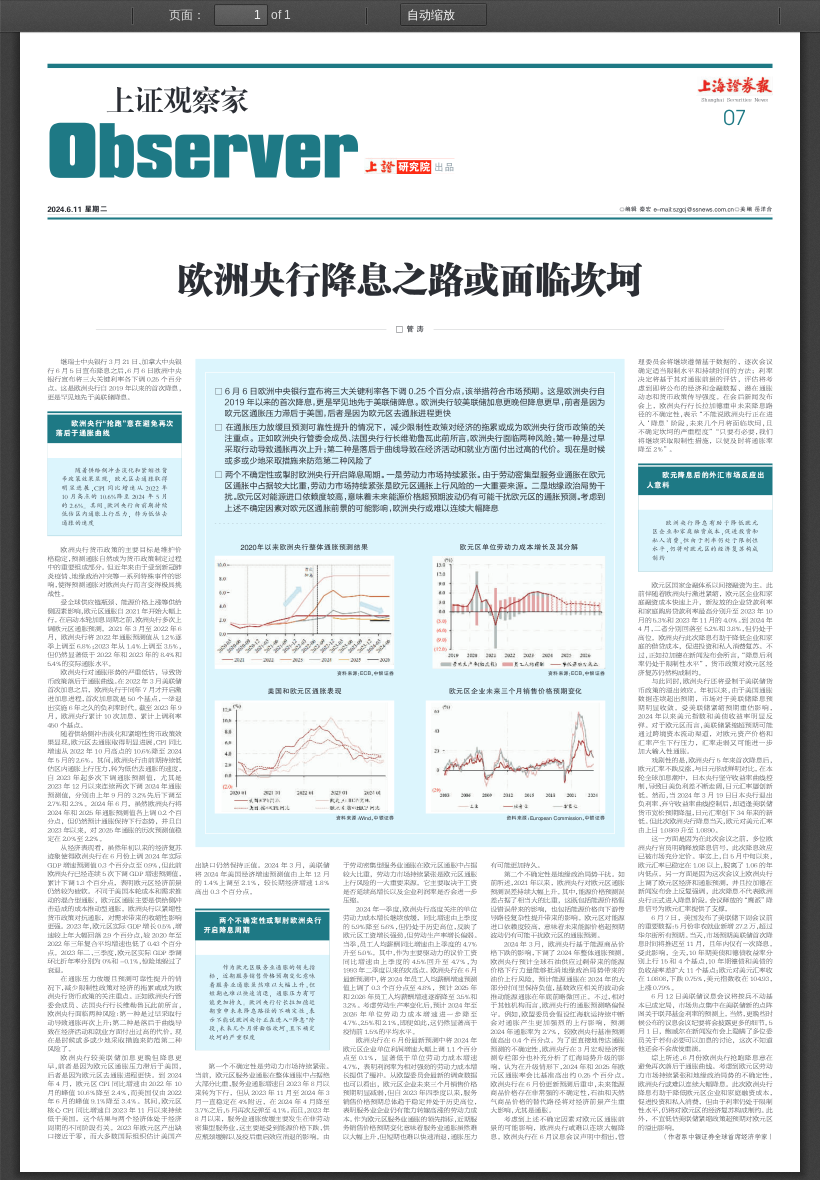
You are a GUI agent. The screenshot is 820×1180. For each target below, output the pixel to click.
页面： (187, 15)
